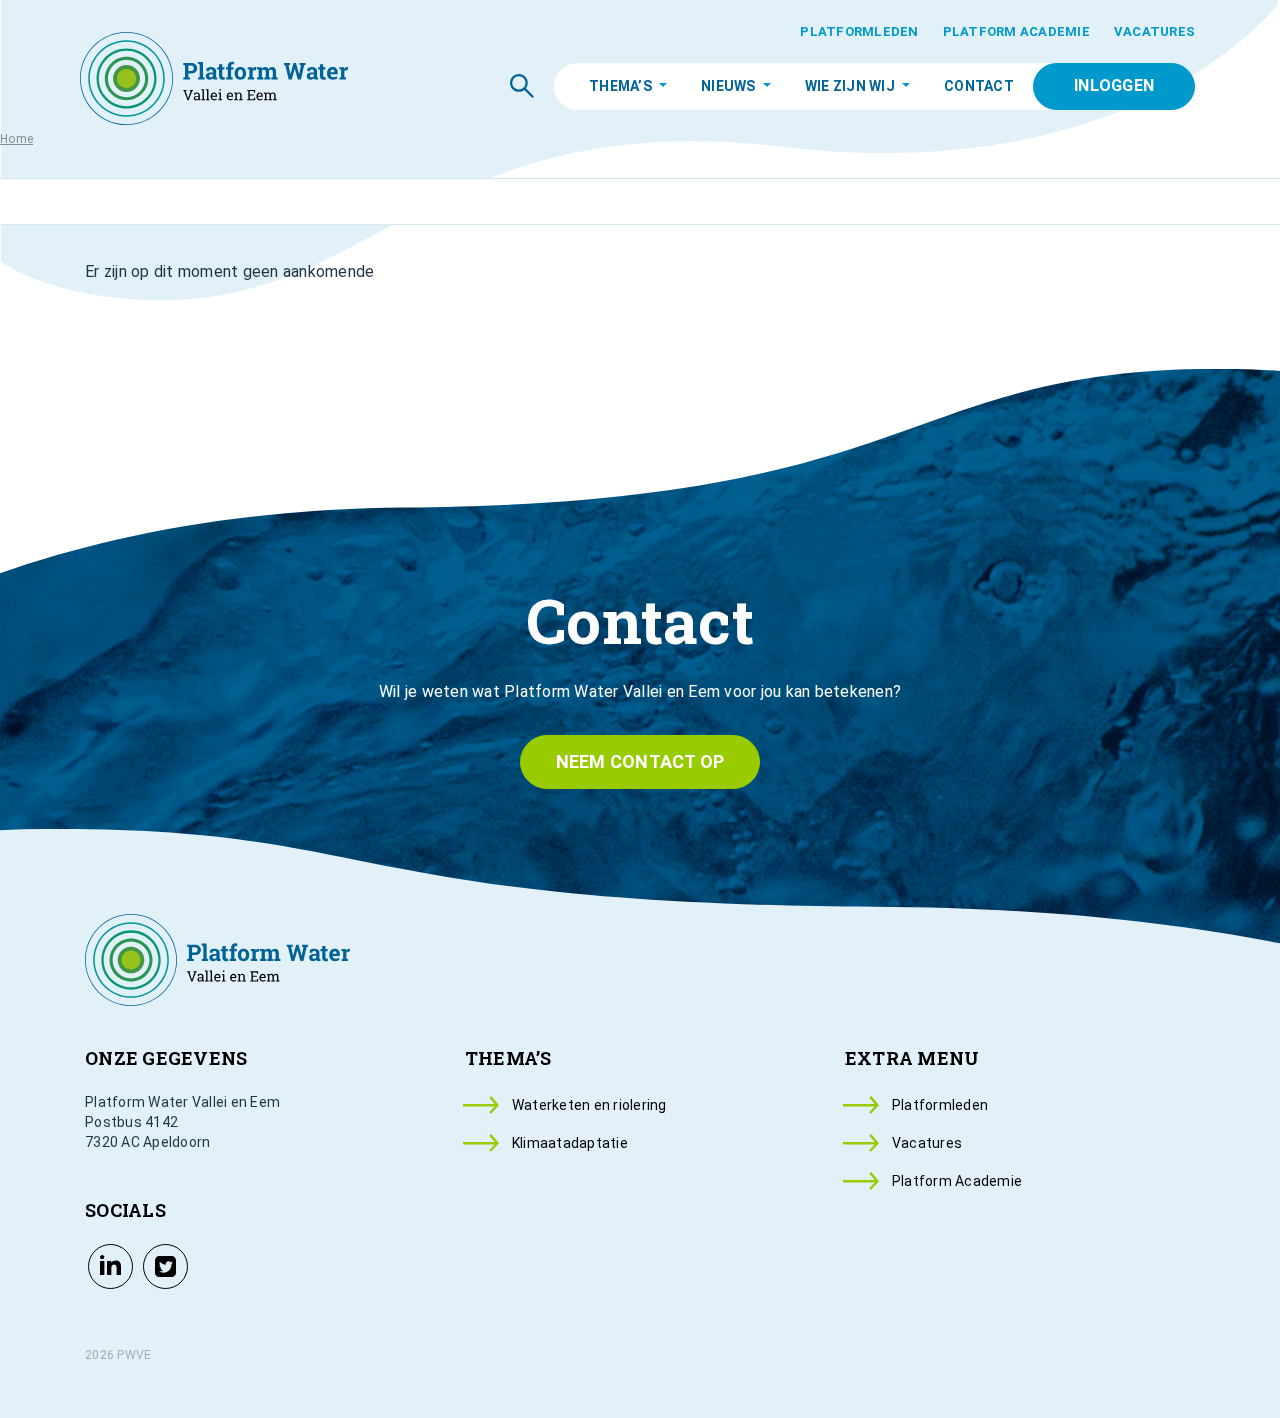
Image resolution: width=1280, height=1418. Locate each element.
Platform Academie (1016, 31)
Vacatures (1154, 31)
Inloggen (1114, 85)
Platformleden (859, 31)
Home (16, 139)
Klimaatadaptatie (570, 1143)
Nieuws (728, 86)
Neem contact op (640, 761)
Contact (979, 86)
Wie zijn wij (850, 86)
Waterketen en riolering (589, 1105)
